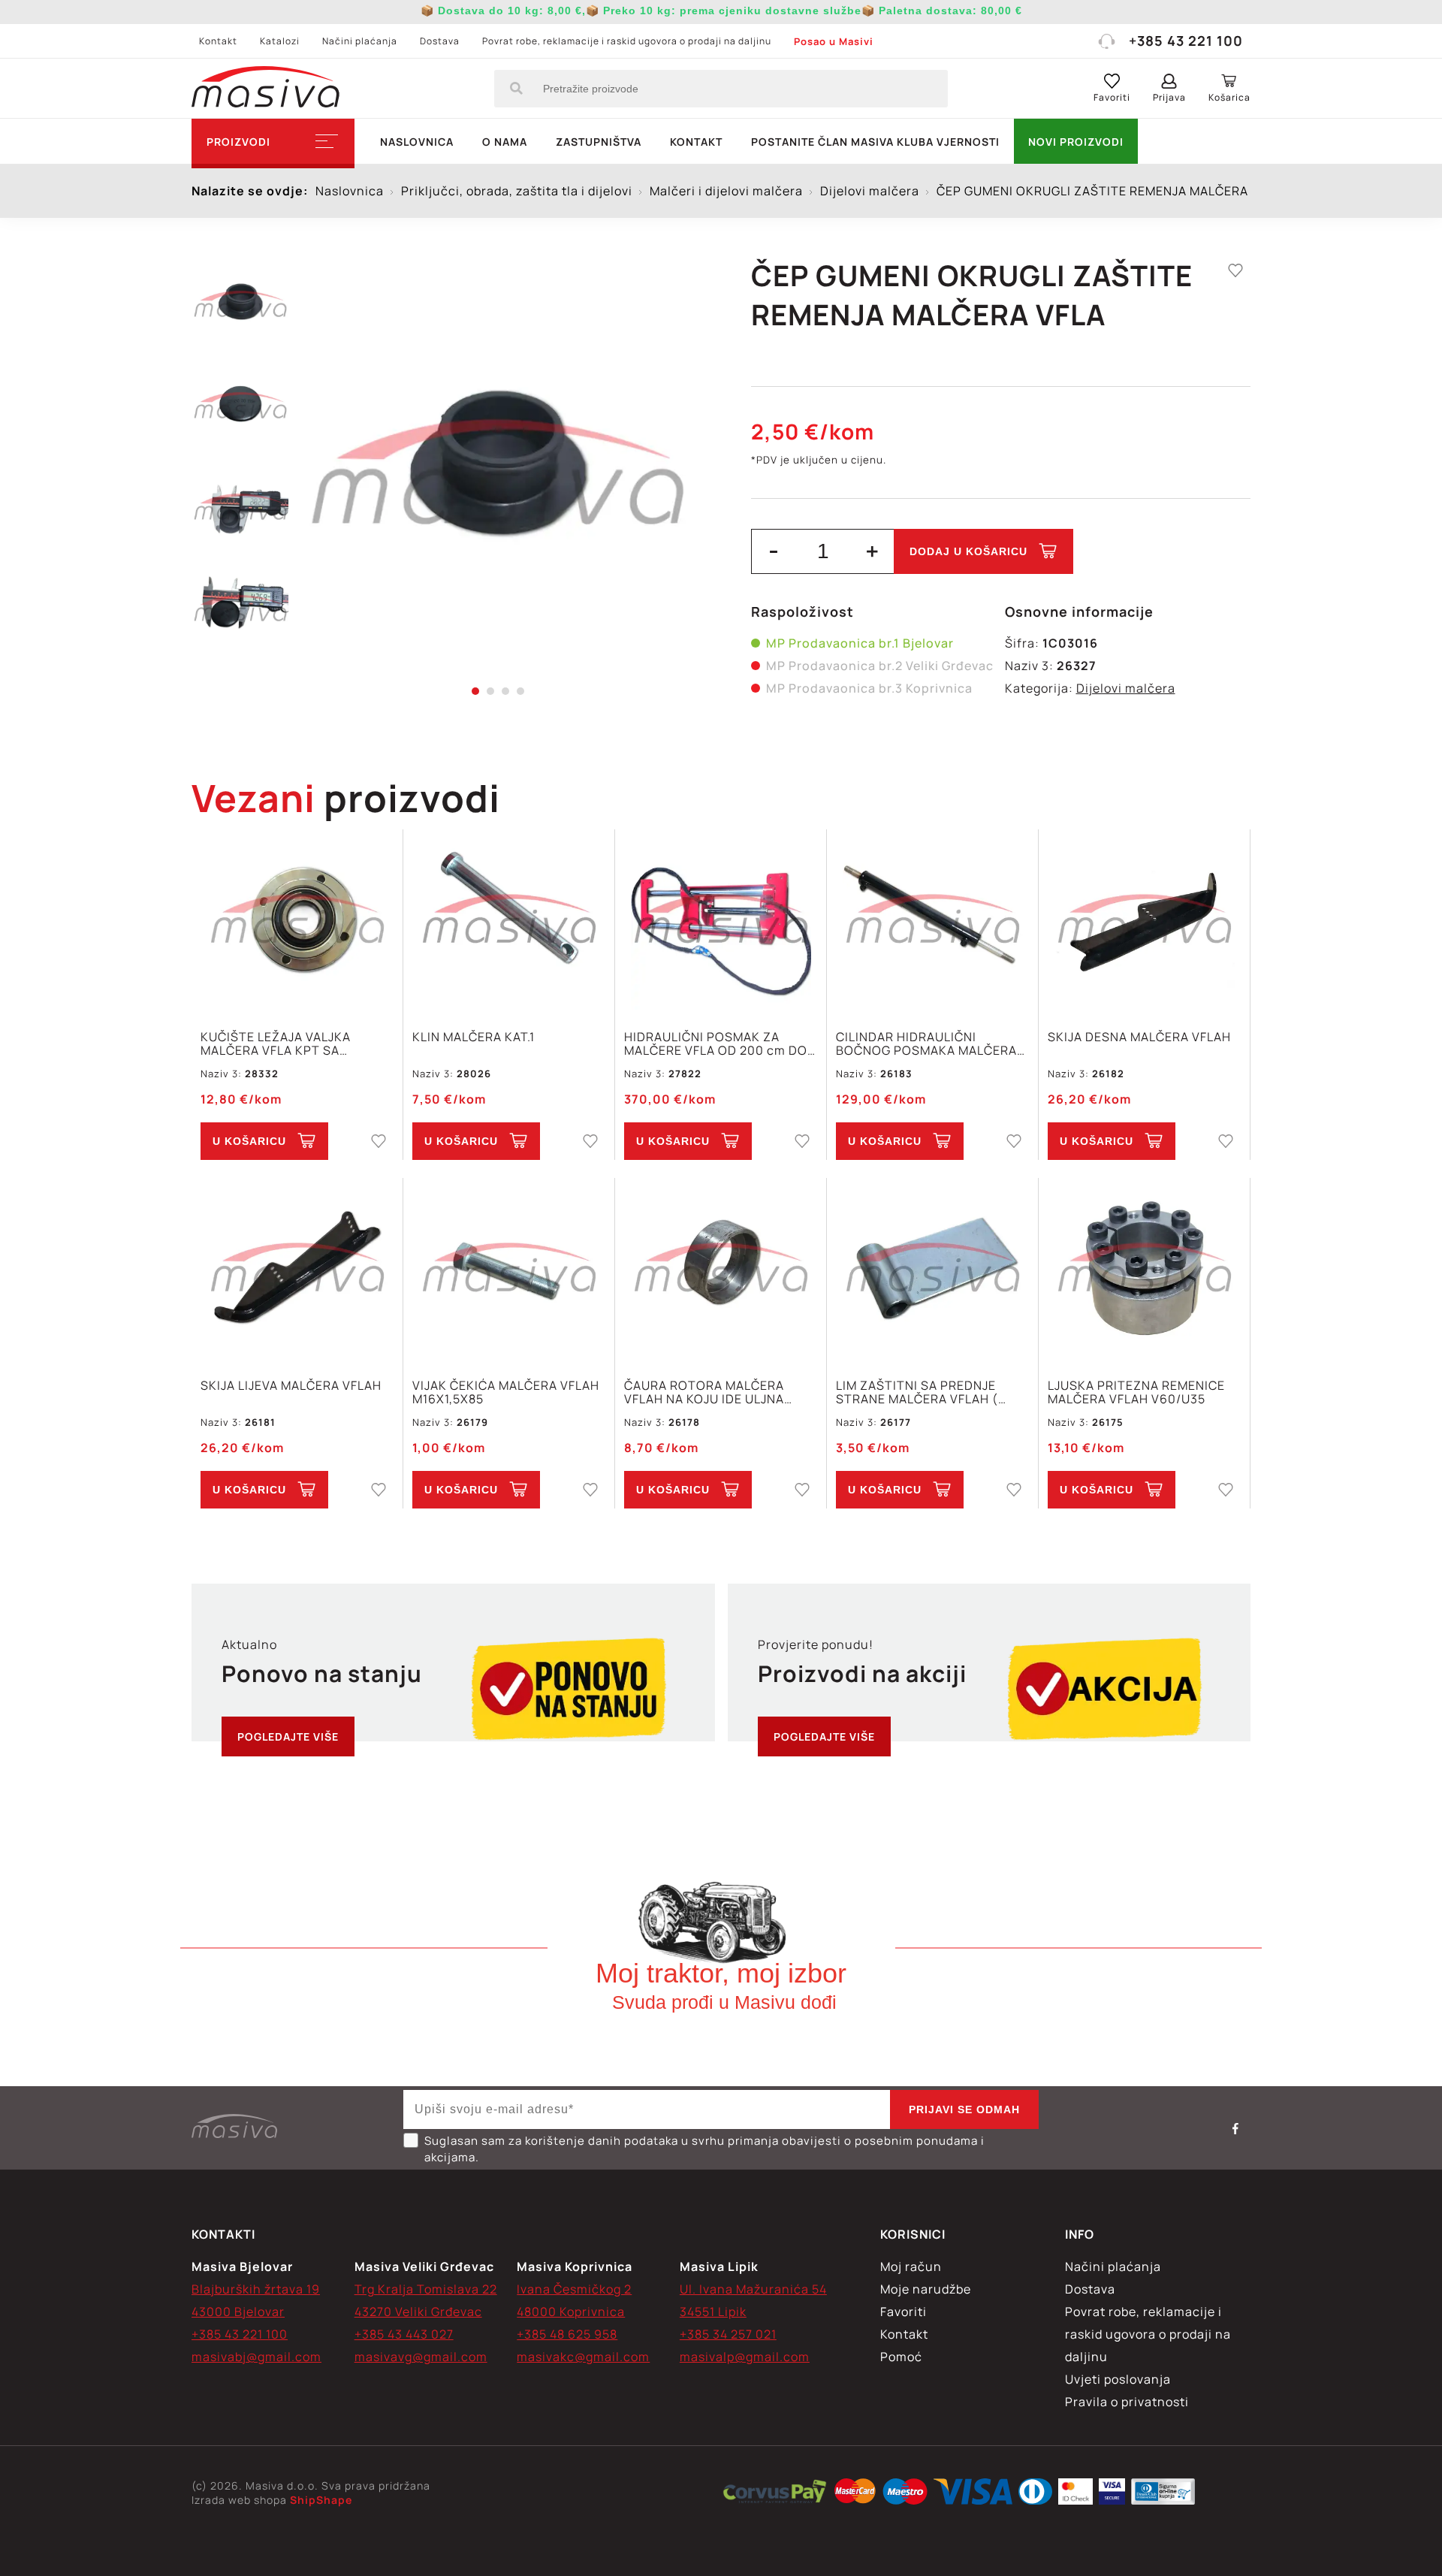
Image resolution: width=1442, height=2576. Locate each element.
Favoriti (904, 2312)
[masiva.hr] (265, 89)
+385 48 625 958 (567, 2334)
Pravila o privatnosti (1127, 2402)
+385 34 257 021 (728, 2334)
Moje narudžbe (926, 2289)
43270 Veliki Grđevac (418, 2312)
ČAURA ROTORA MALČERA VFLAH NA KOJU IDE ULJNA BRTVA (704, 1392)
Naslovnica (417, 142)
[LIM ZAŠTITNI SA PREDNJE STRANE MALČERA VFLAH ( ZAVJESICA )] (932, 1270)
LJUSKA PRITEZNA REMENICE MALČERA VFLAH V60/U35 (1136, 1392)
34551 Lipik (713, 2312)
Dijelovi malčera (1126, 688)
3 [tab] (505, 691)
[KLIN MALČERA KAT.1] (509, 921)
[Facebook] (1235, 2128)
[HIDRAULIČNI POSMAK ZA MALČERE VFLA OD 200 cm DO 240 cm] (721, 921)
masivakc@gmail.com (583, 2357)
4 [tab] (520, 691)
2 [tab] (490, 691)
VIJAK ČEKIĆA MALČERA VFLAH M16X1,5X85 (506, 1392)
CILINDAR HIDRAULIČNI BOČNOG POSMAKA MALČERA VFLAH (926, 1043)
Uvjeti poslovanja (1118, 2379)
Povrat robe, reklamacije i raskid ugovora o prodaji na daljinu (627, 41)
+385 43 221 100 (1186, 41)
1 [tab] (475, 691)
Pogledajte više (288, 1736)
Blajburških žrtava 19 (256, 2289)
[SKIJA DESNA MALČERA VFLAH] (1144, 921)
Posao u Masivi (834, 41)
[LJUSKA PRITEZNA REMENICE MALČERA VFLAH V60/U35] (1144, 1270)
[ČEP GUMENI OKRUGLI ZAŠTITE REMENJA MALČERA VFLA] (498, 473)
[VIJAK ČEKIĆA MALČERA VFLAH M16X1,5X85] (509, 1270)
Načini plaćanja (360, 41)
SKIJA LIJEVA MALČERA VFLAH (291, 1386)
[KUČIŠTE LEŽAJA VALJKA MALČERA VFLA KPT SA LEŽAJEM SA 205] (297, 921)
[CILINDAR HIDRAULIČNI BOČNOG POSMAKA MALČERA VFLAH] (932, 921)
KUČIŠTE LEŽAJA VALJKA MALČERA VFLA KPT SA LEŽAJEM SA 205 (276, 1043)
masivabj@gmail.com (256, 2357)
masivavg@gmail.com (421, 2357)
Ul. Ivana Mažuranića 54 (753, 2289)
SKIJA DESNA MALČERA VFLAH (1139, 1037)
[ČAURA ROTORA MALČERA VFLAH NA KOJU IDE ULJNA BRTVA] (721, 1270)
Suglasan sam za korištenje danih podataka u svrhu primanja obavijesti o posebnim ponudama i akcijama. (704, 2149)
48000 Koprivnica (571, 2312)
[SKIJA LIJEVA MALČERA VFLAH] (297, 1270)
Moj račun (911, 2266)
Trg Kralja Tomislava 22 (426, 2289)
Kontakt (218, 41)
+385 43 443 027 (404, 2334)
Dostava (440, 41)
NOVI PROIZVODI (1076, 142)
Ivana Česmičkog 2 (574, 2289)
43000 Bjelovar (238, 2312)
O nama (505, 142)
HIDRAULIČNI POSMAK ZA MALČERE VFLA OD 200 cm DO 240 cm (716, 1043)
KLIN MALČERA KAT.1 (474, 1037)
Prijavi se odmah (964, 2109)
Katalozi (280, 41)
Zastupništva (599, 142)
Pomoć (901, 2357)
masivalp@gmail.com (745, 2357)
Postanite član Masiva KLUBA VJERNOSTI (875, 142)
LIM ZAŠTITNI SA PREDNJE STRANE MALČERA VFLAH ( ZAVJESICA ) (917, 1392)
